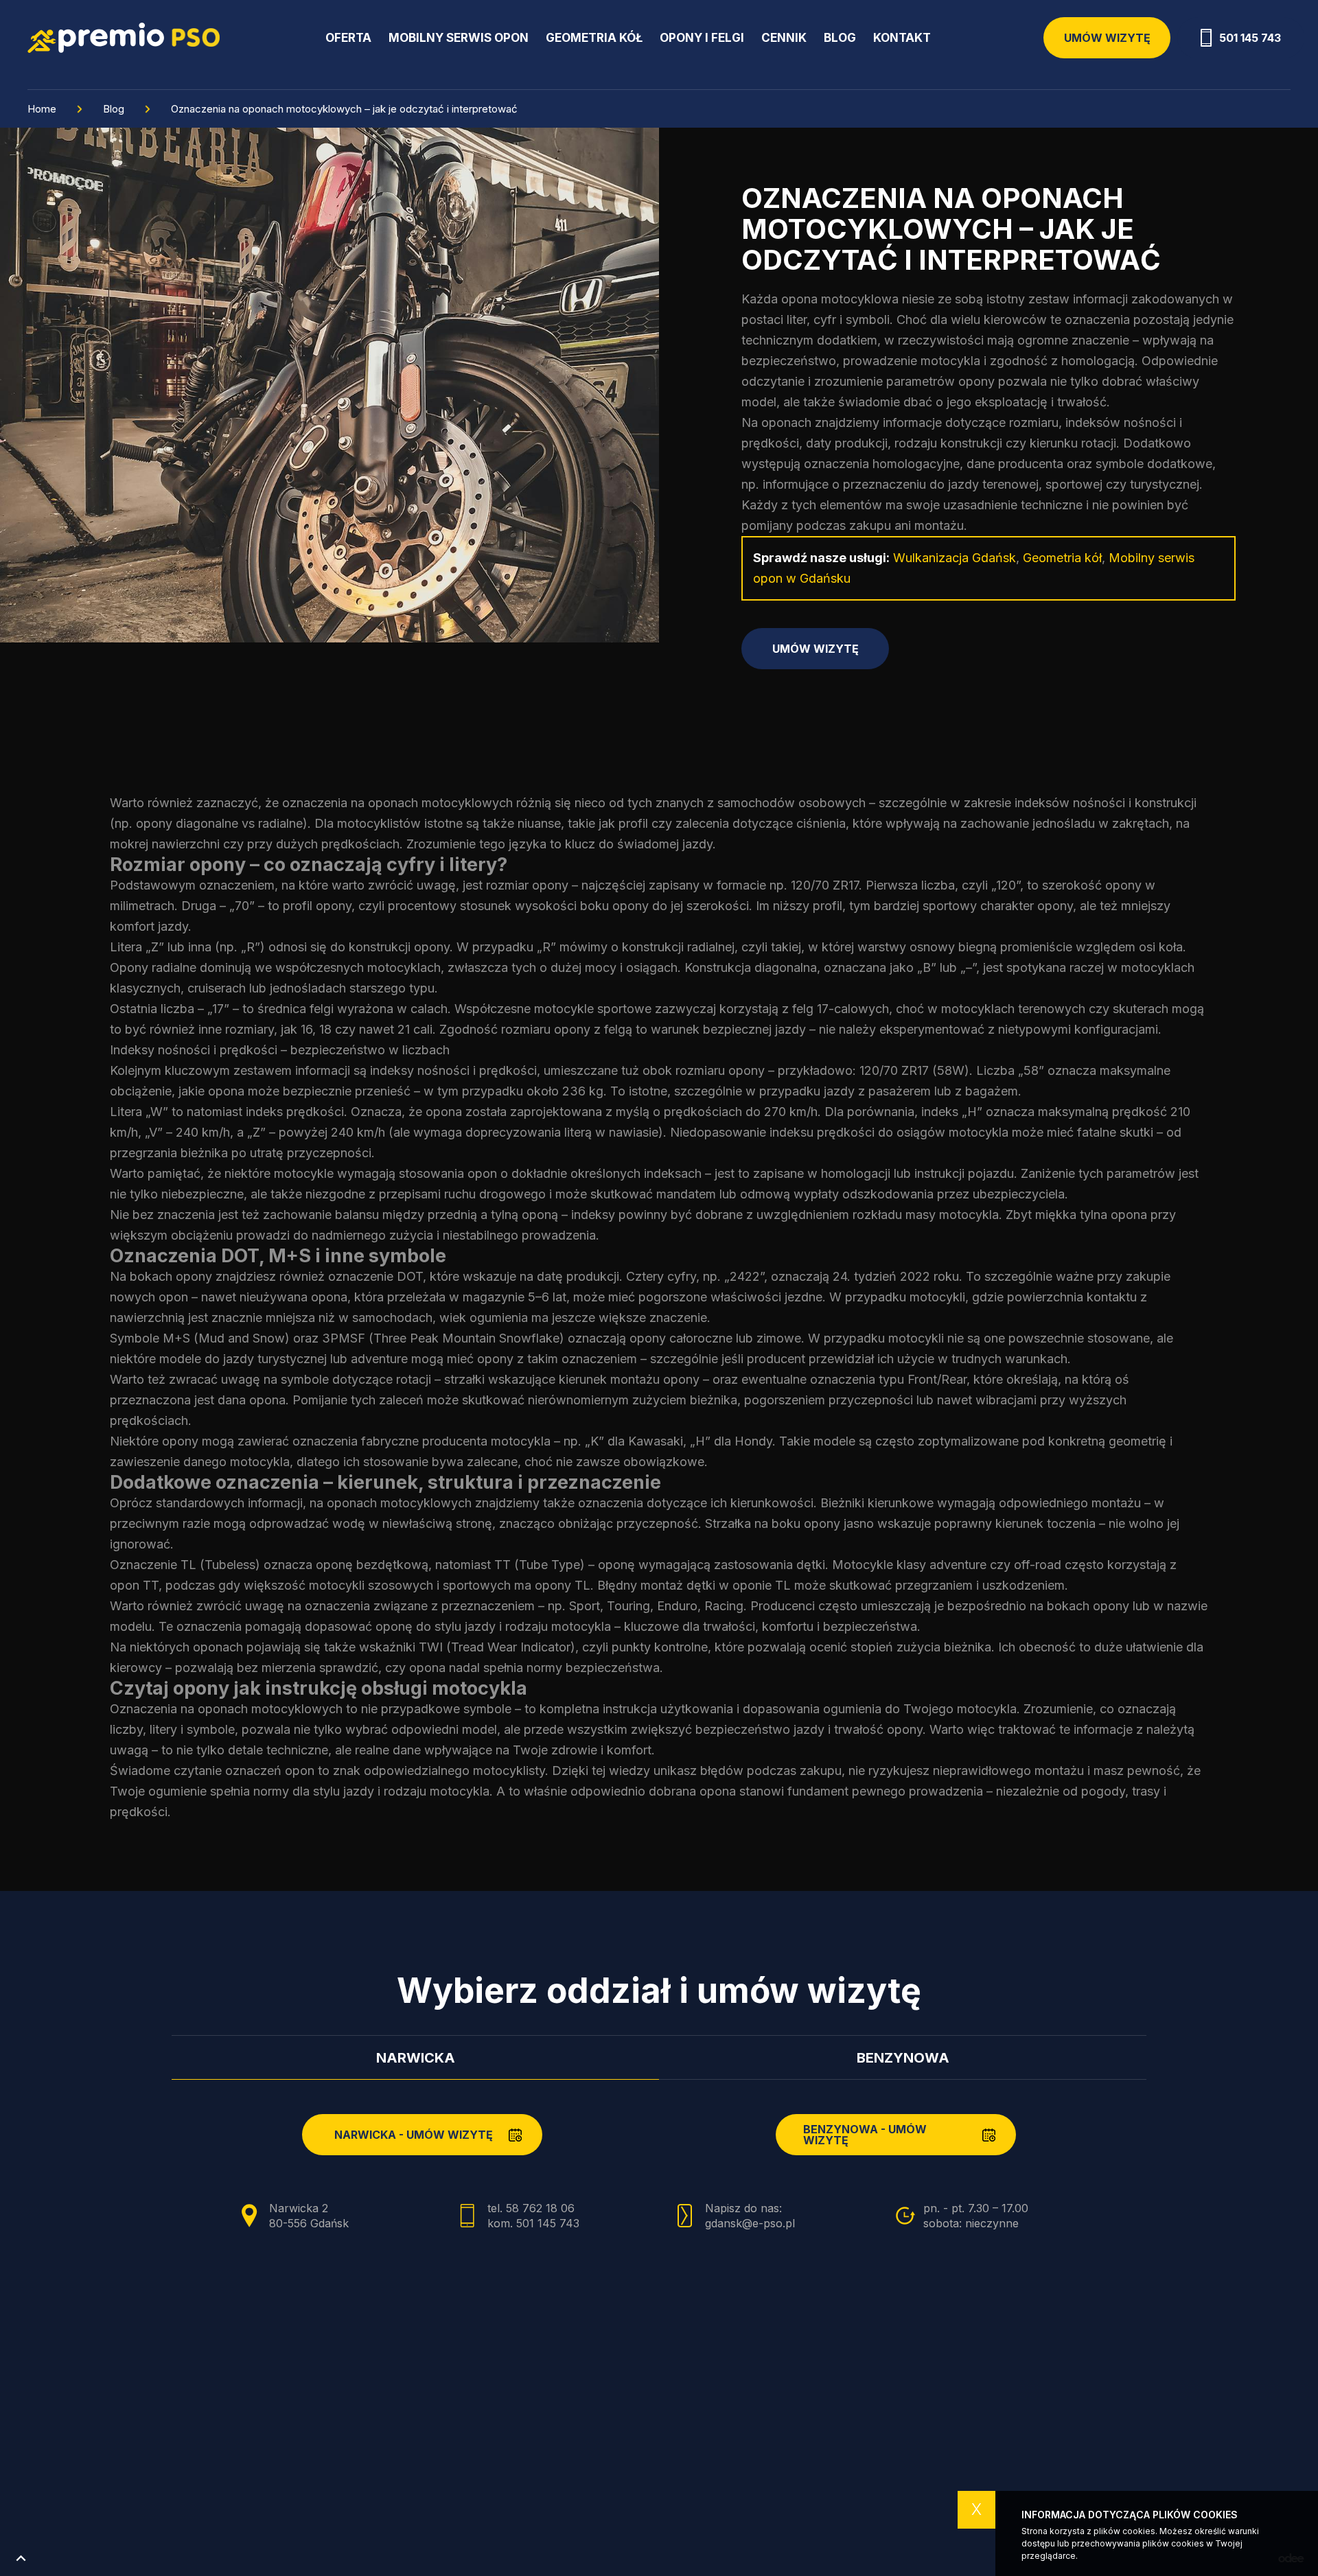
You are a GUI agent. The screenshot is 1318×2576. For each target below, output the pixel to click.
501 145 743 (1250, 38)
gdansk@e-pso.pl (750, 2223)
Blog (840, 38)
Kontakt (902, 38)
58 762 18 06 (540, 2208)
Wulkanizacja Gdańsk (955, 558)
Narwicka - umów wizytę (414, 2135)
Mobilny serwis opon (459, 38)
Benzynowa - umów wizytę (865, 2135)
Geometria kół (594, 38)
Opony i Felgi (702, 38)
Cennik (784, 38)
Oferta (348, 38)
